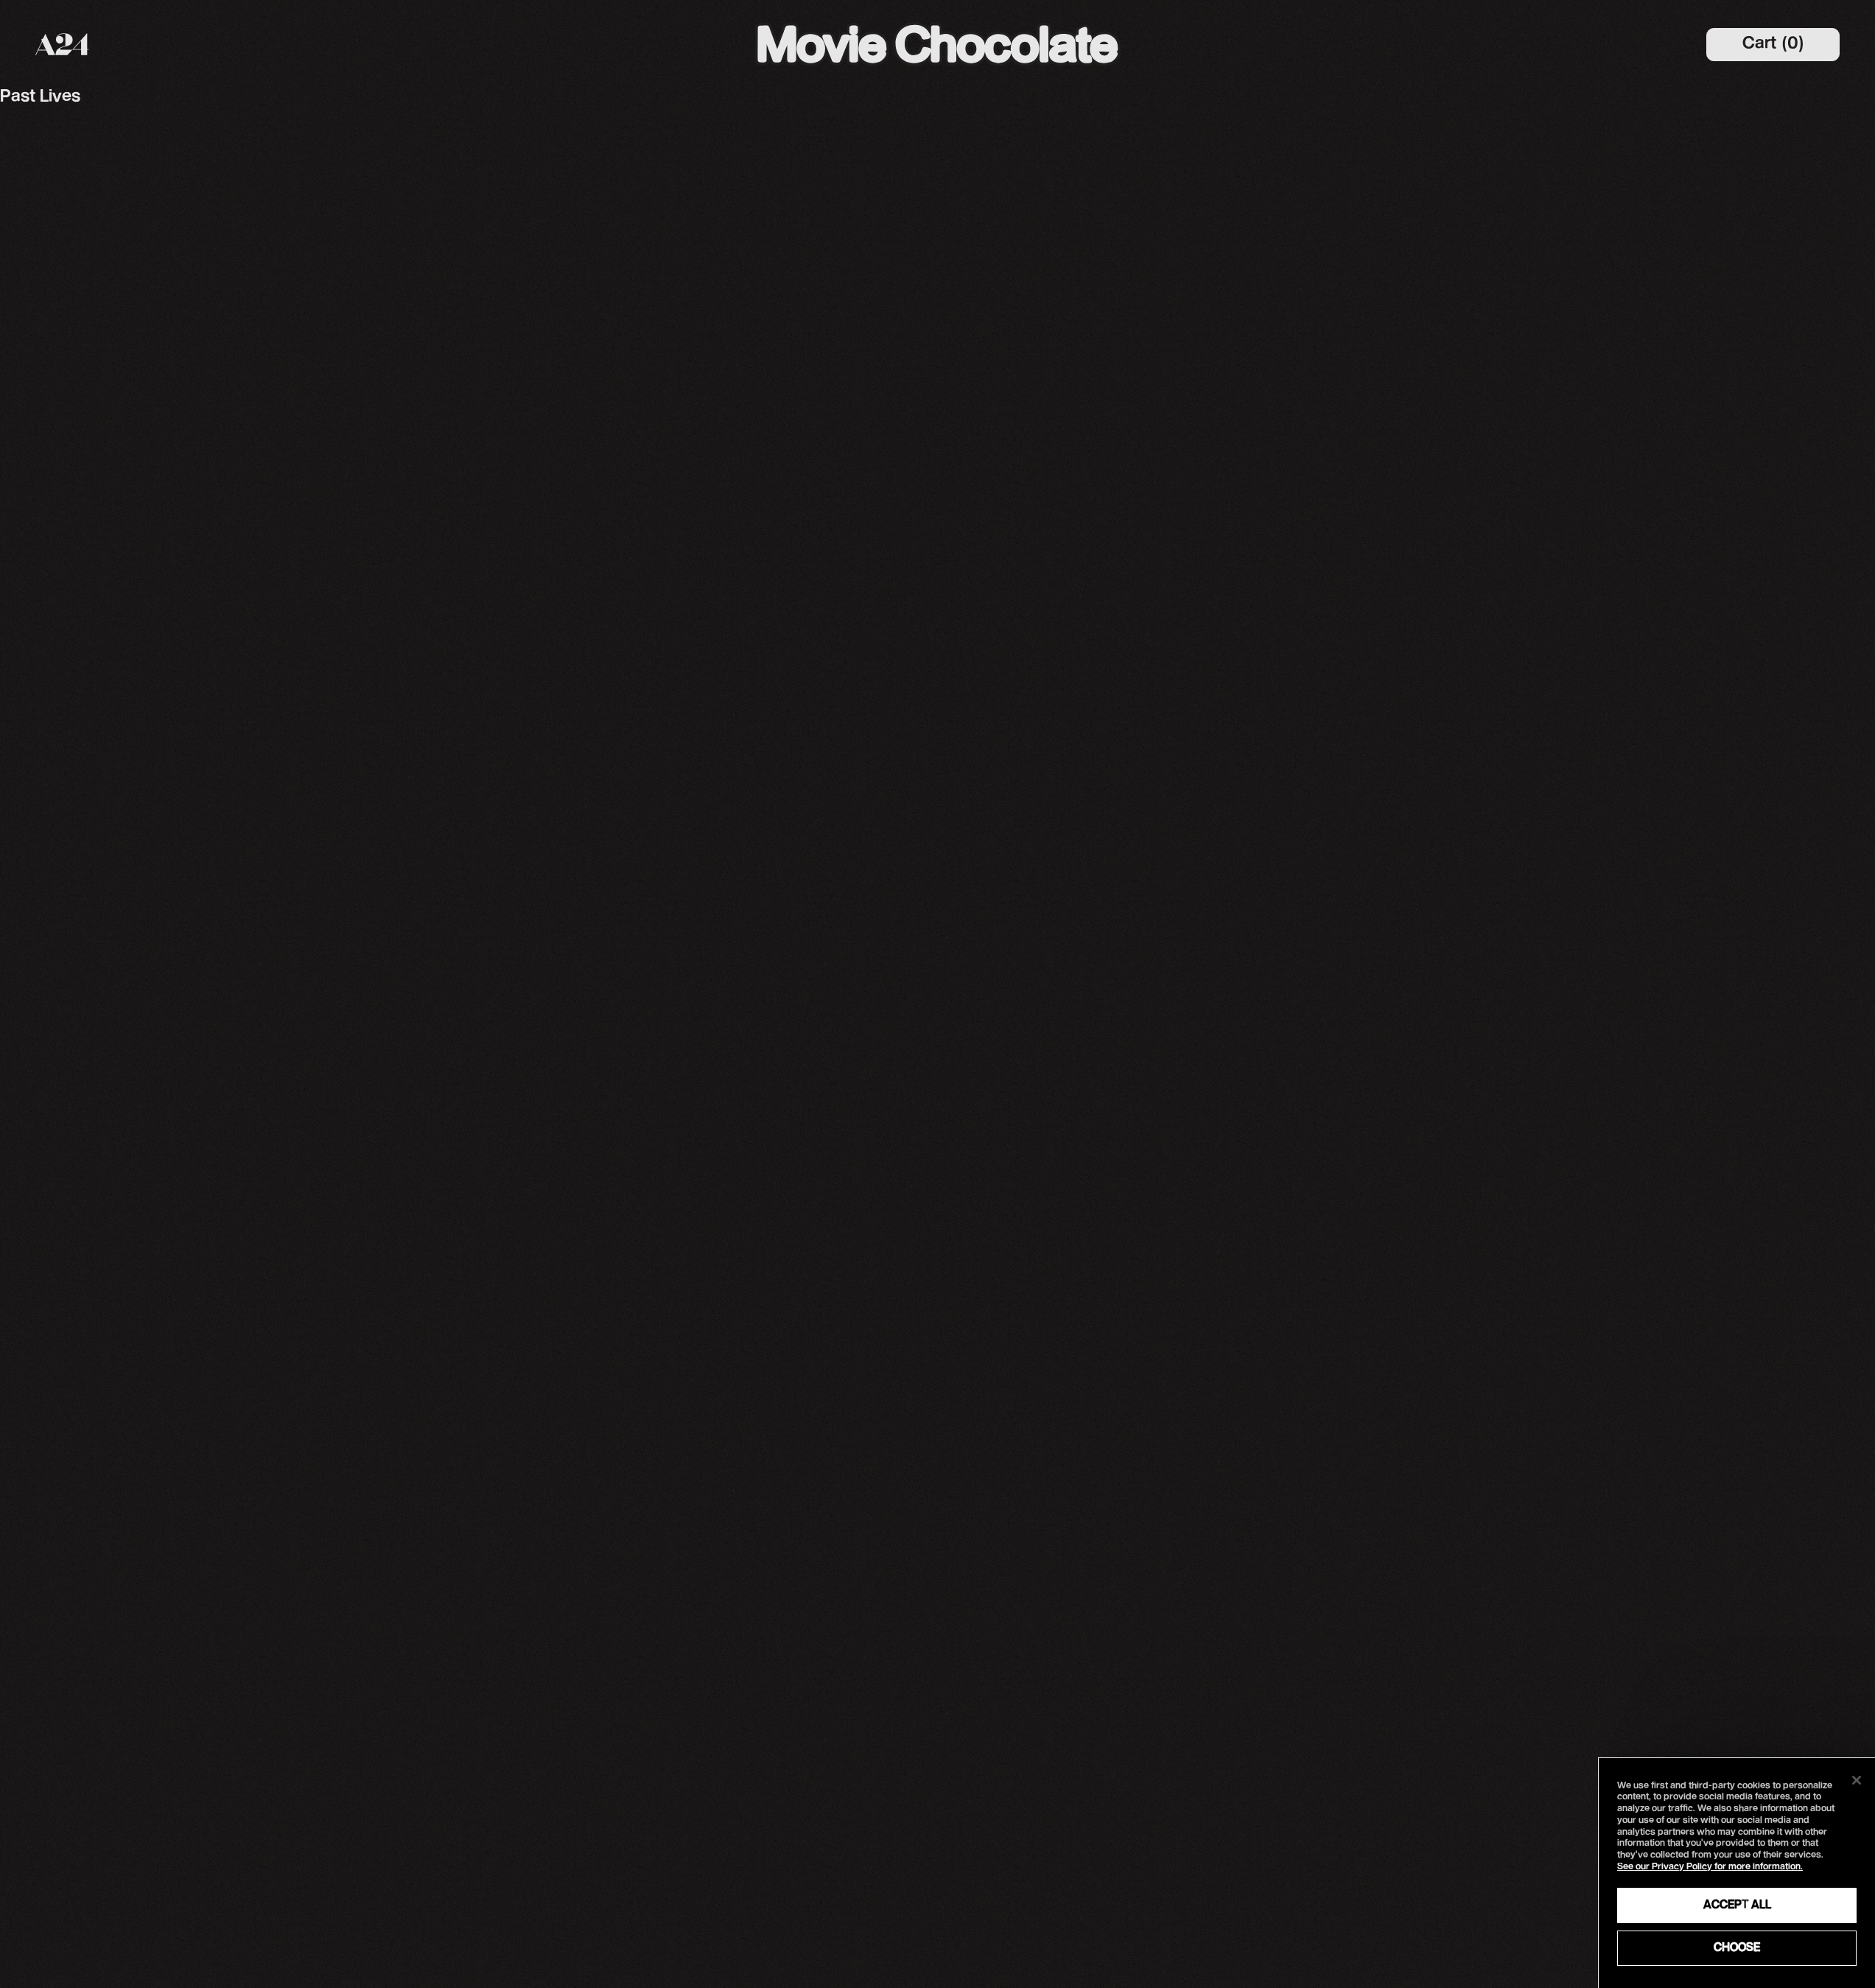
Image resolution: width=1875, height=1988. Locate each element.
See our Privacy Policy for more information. (1710, 1867)
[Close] (1857, 1780)
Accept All (1737, 1905)
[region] (1737, 1873)
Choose (1737, 1948)
